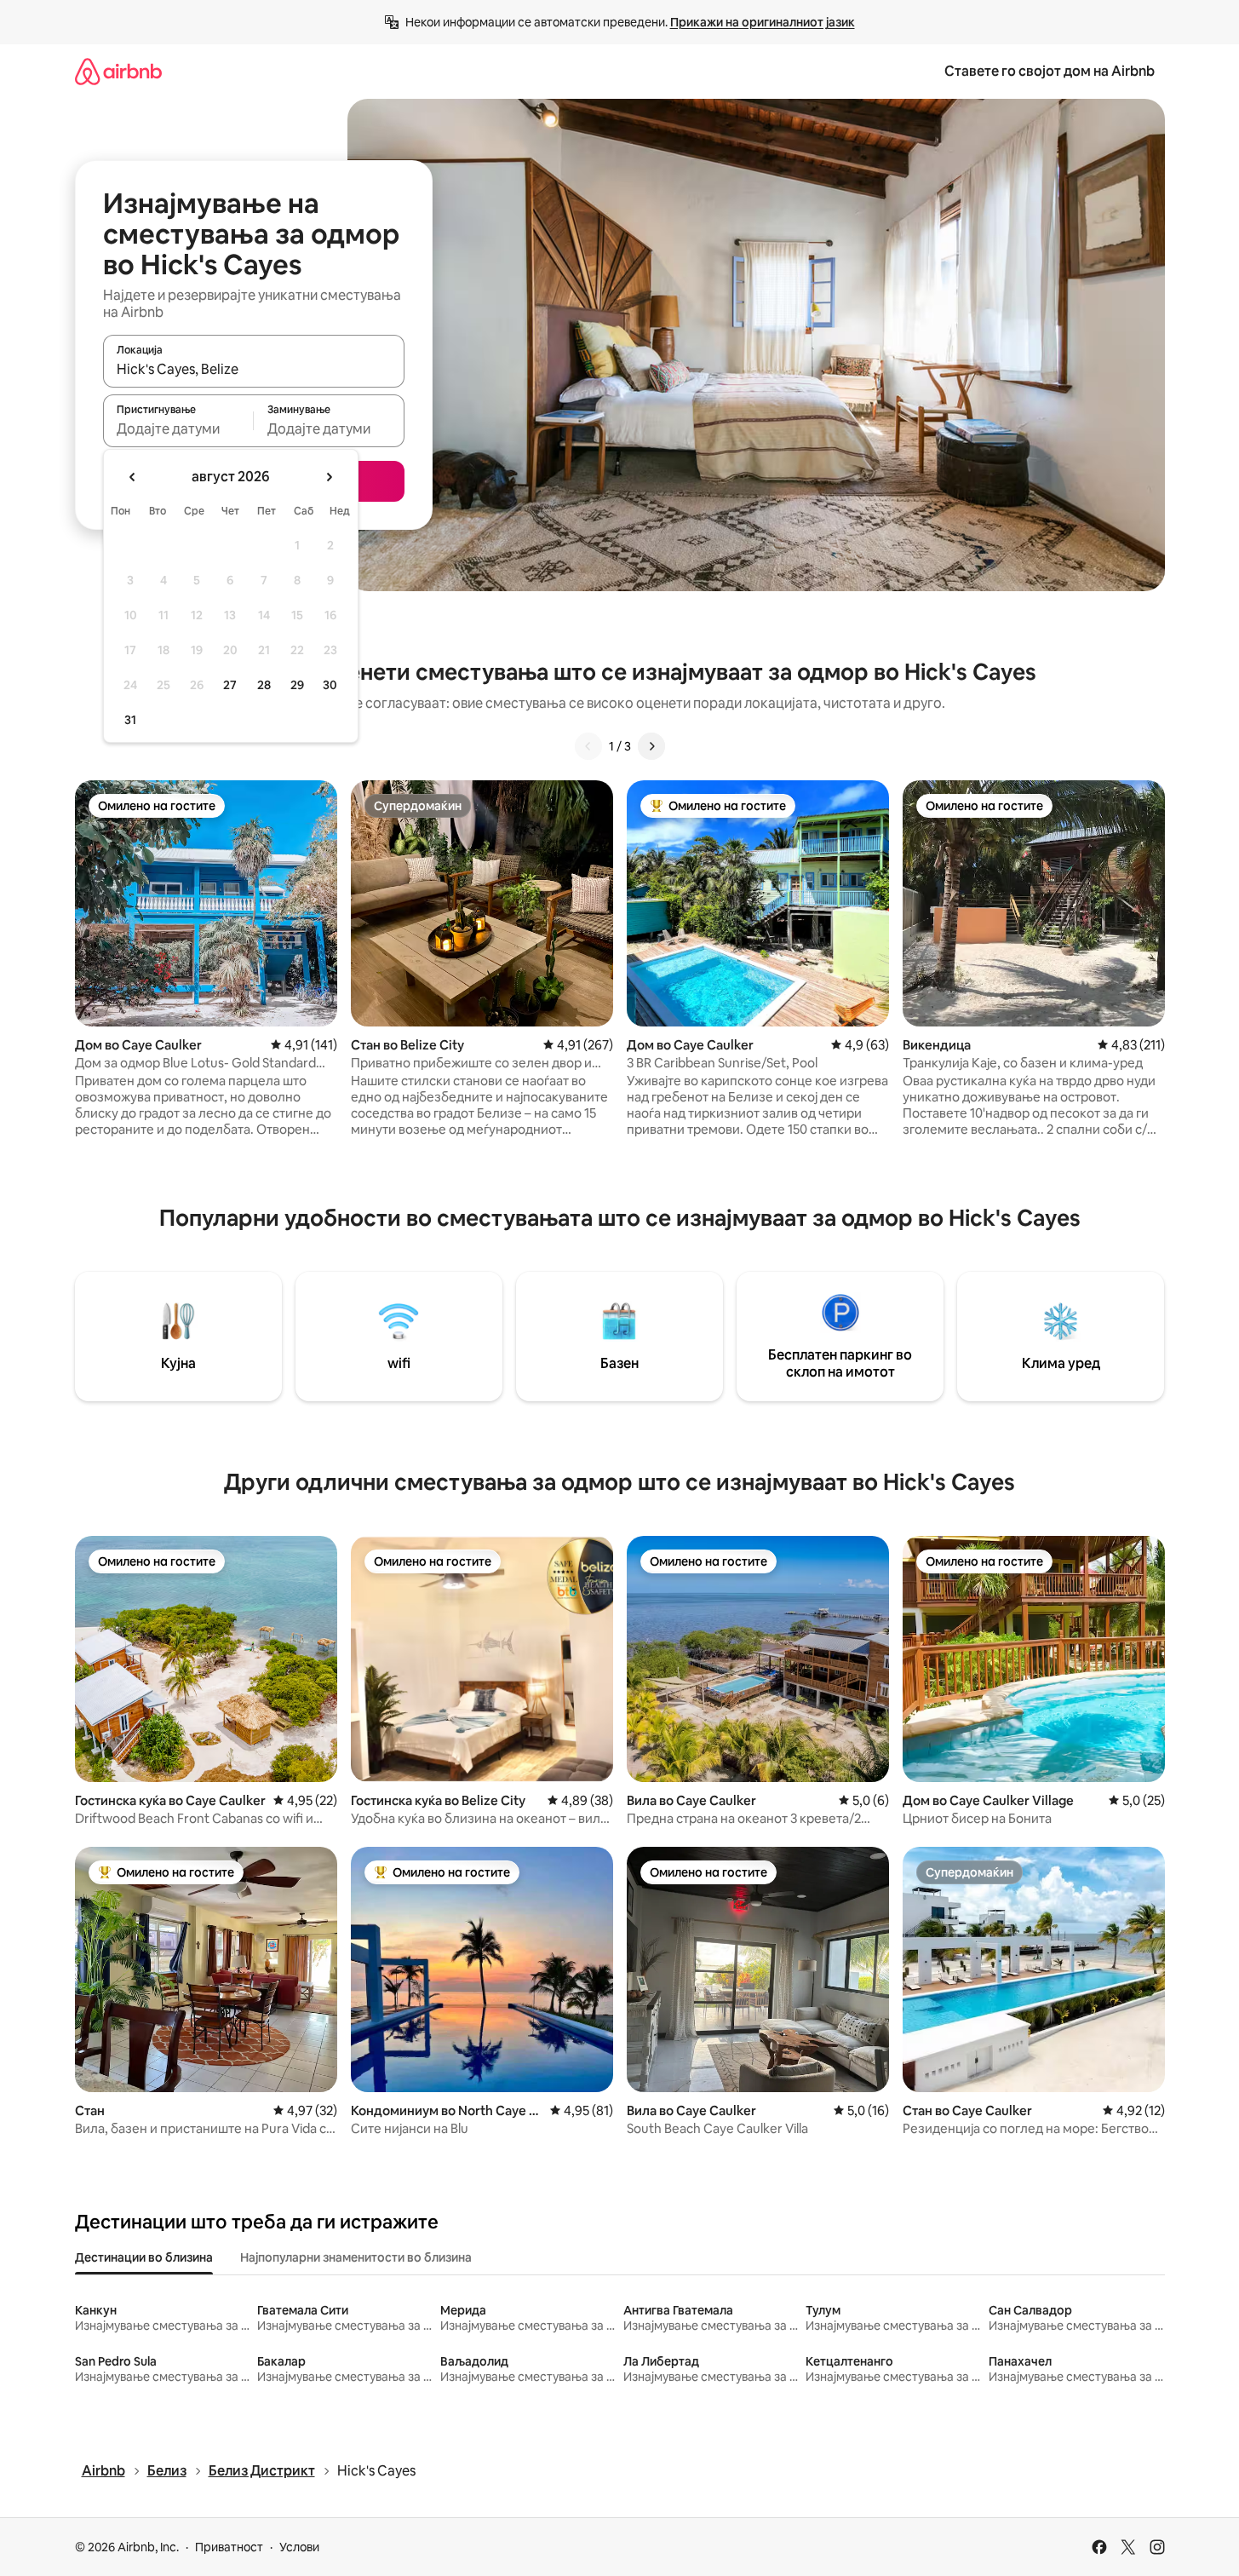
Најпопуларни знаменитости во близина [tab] (356, 2257)
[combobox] (254, 369)
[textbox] (178, 428)
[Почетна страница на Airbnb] (118, 71)
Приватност (229, 2547)
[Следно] (651, 746)
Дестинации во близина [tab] (144, 2257)
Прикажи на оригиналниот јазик (763, 22)
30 (330, 685)
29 (297, 685)
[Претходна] (588, 746)
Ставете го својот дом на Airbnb (1050, 71)
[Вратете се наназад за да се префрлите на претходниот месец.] (133, 477)
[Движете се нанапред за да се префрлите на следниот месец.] (329, 477)
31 (130, 720)
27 (230, 685)
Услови (299, 2547)
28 (264, 685)
